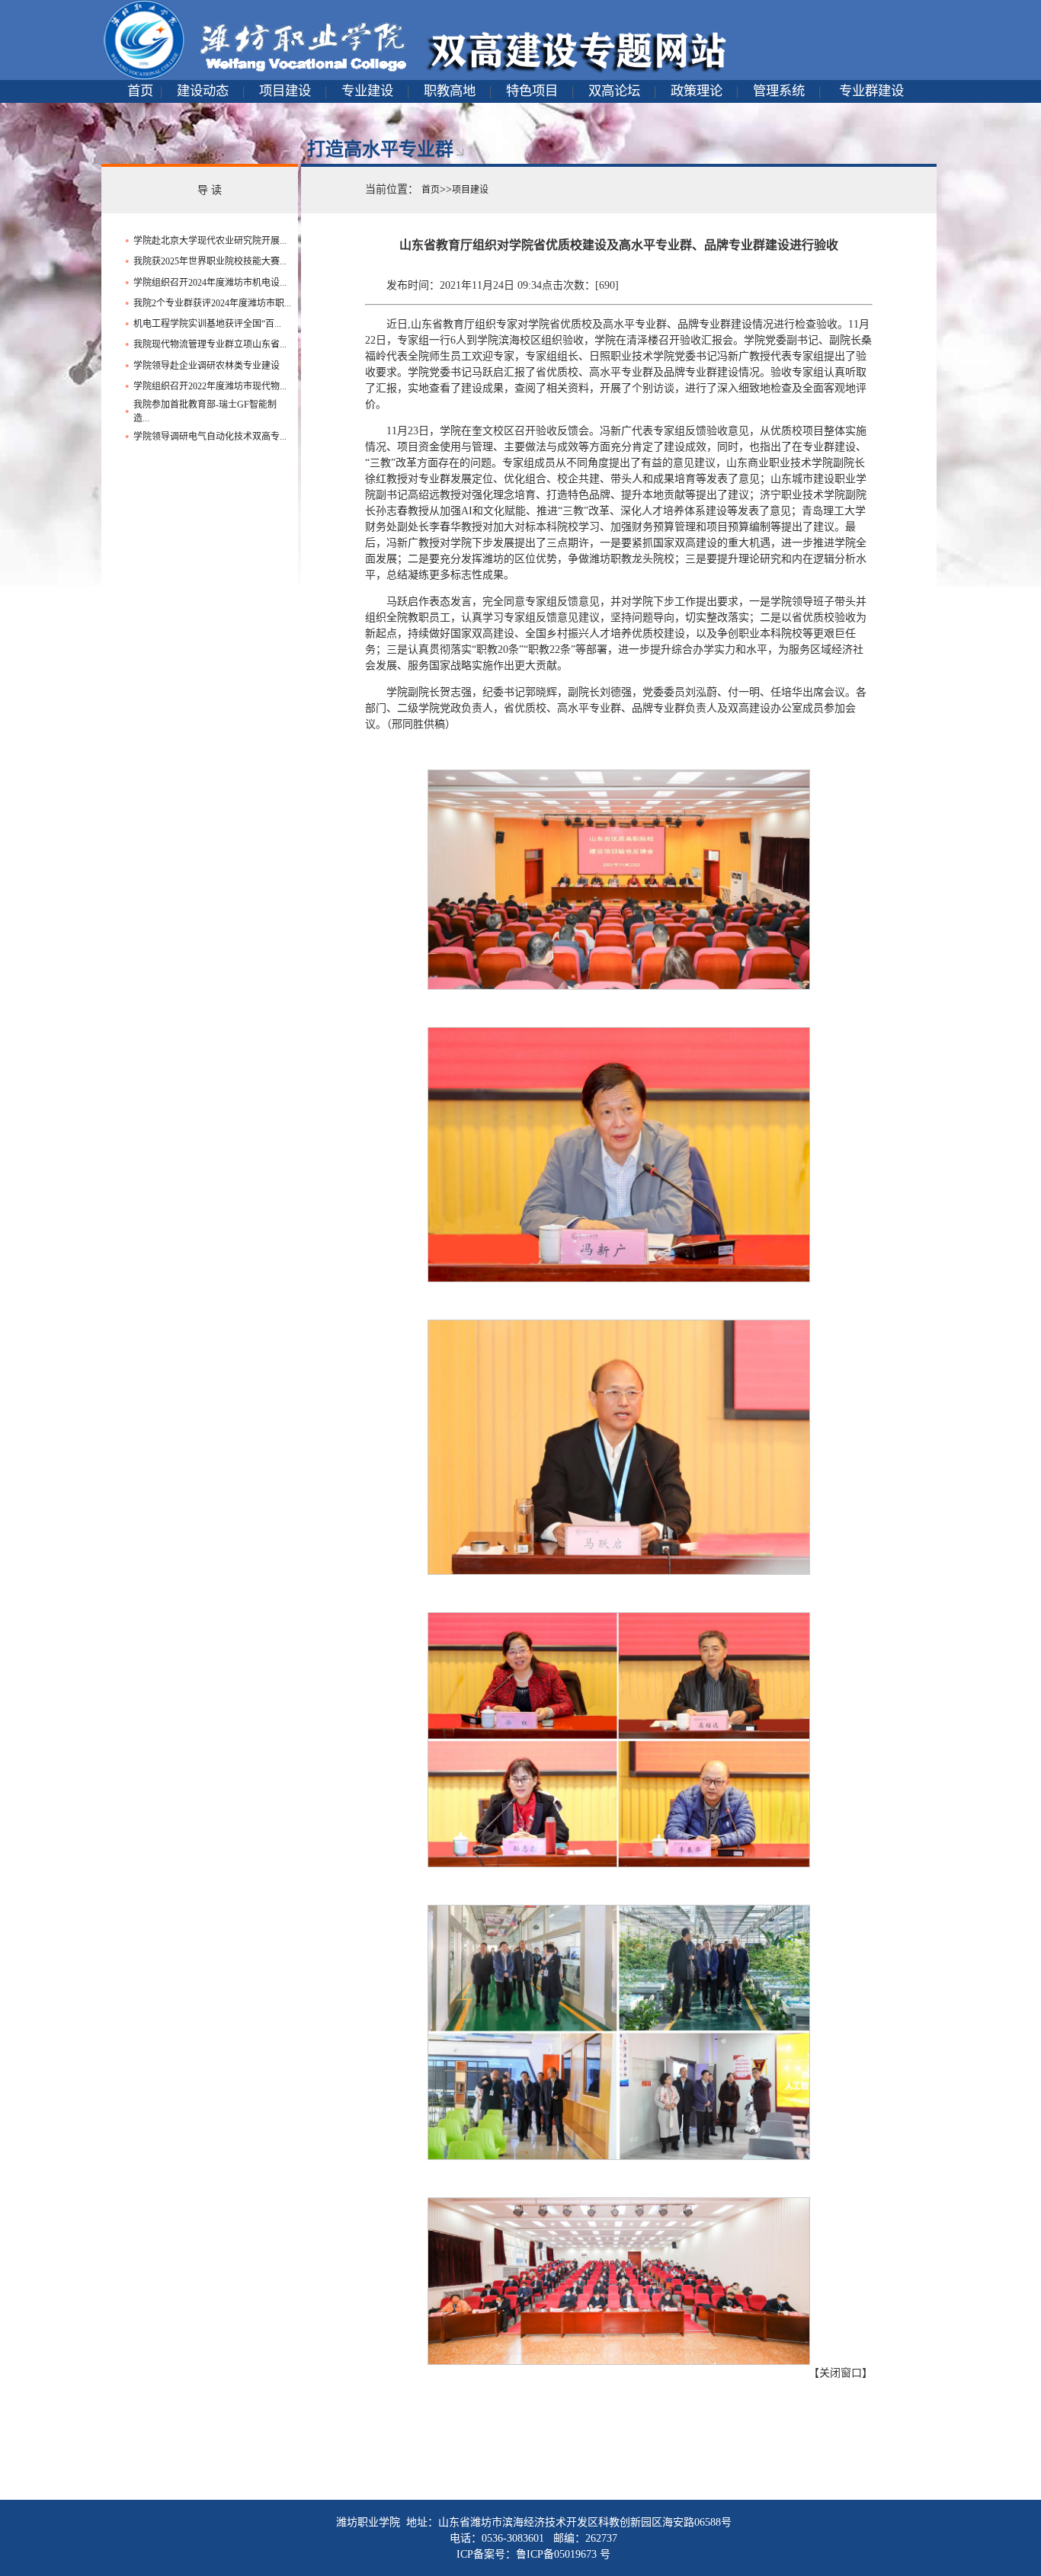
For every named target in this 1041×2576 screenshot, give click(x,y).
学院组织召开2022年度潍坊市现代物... (210, 386)
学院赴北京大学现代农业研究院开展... (210, 241)
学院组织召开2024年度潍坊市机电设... (210, 283)
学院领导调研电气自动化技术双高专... (210, 437)
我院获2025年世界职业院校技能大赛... (210, 261)
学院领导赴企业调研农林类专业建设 (207, 366)
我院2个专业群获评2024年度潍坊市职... (212, 303)
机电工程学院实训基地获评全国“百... (207, 324)
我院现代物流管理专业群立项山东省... (210, 344)
